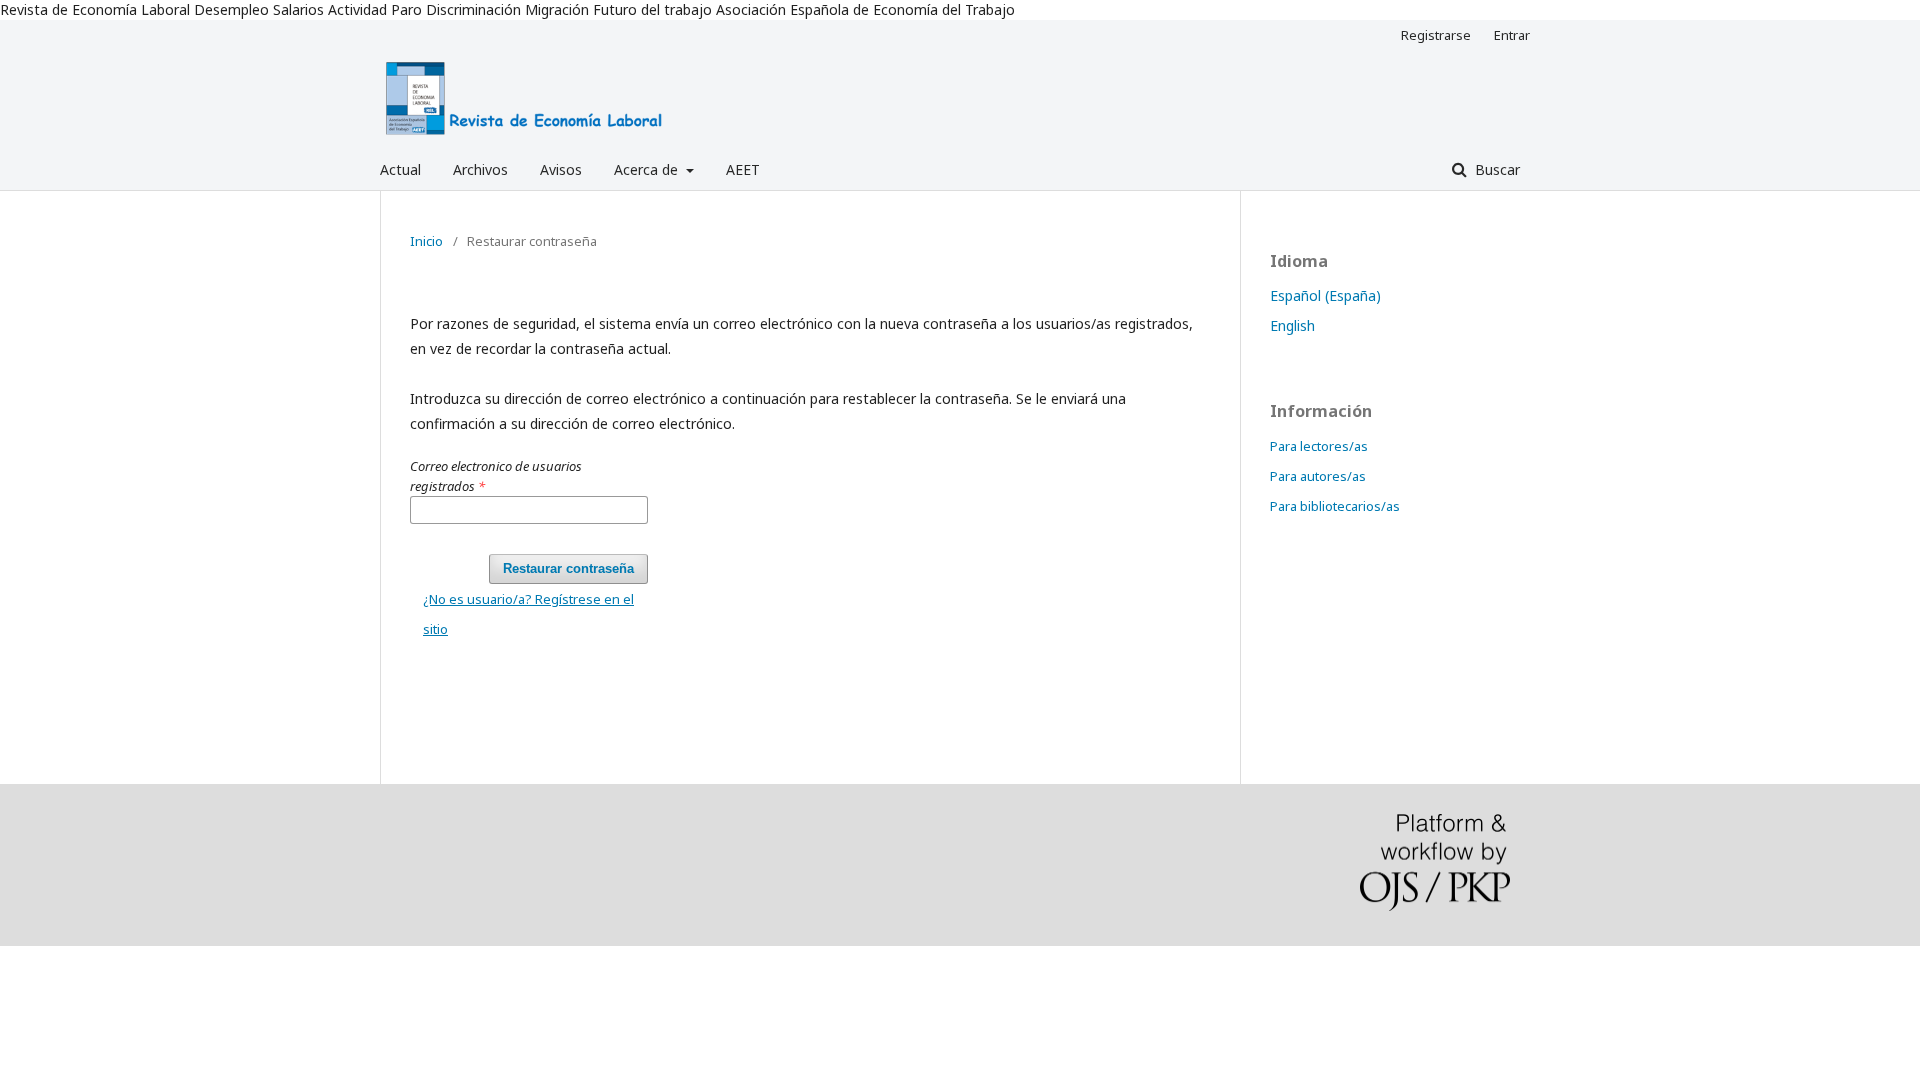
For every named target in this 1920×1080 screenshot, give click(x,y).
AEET (743, 169)
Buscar (1495, 169)
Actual (400, 169)
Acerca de (648, 169)
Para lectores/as (1319, 446)
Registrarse (1436, 35)
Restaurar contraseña (568, 568)
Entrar (1512, 35)
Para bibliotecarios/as (1335, 506)
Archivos (480, 169)
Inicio (426, 241)
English (1292, 325)
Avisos (561, 169)
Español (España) (1325, 295)
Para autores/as (1318, 476)
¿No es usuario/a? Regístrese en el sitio (528, 614)
